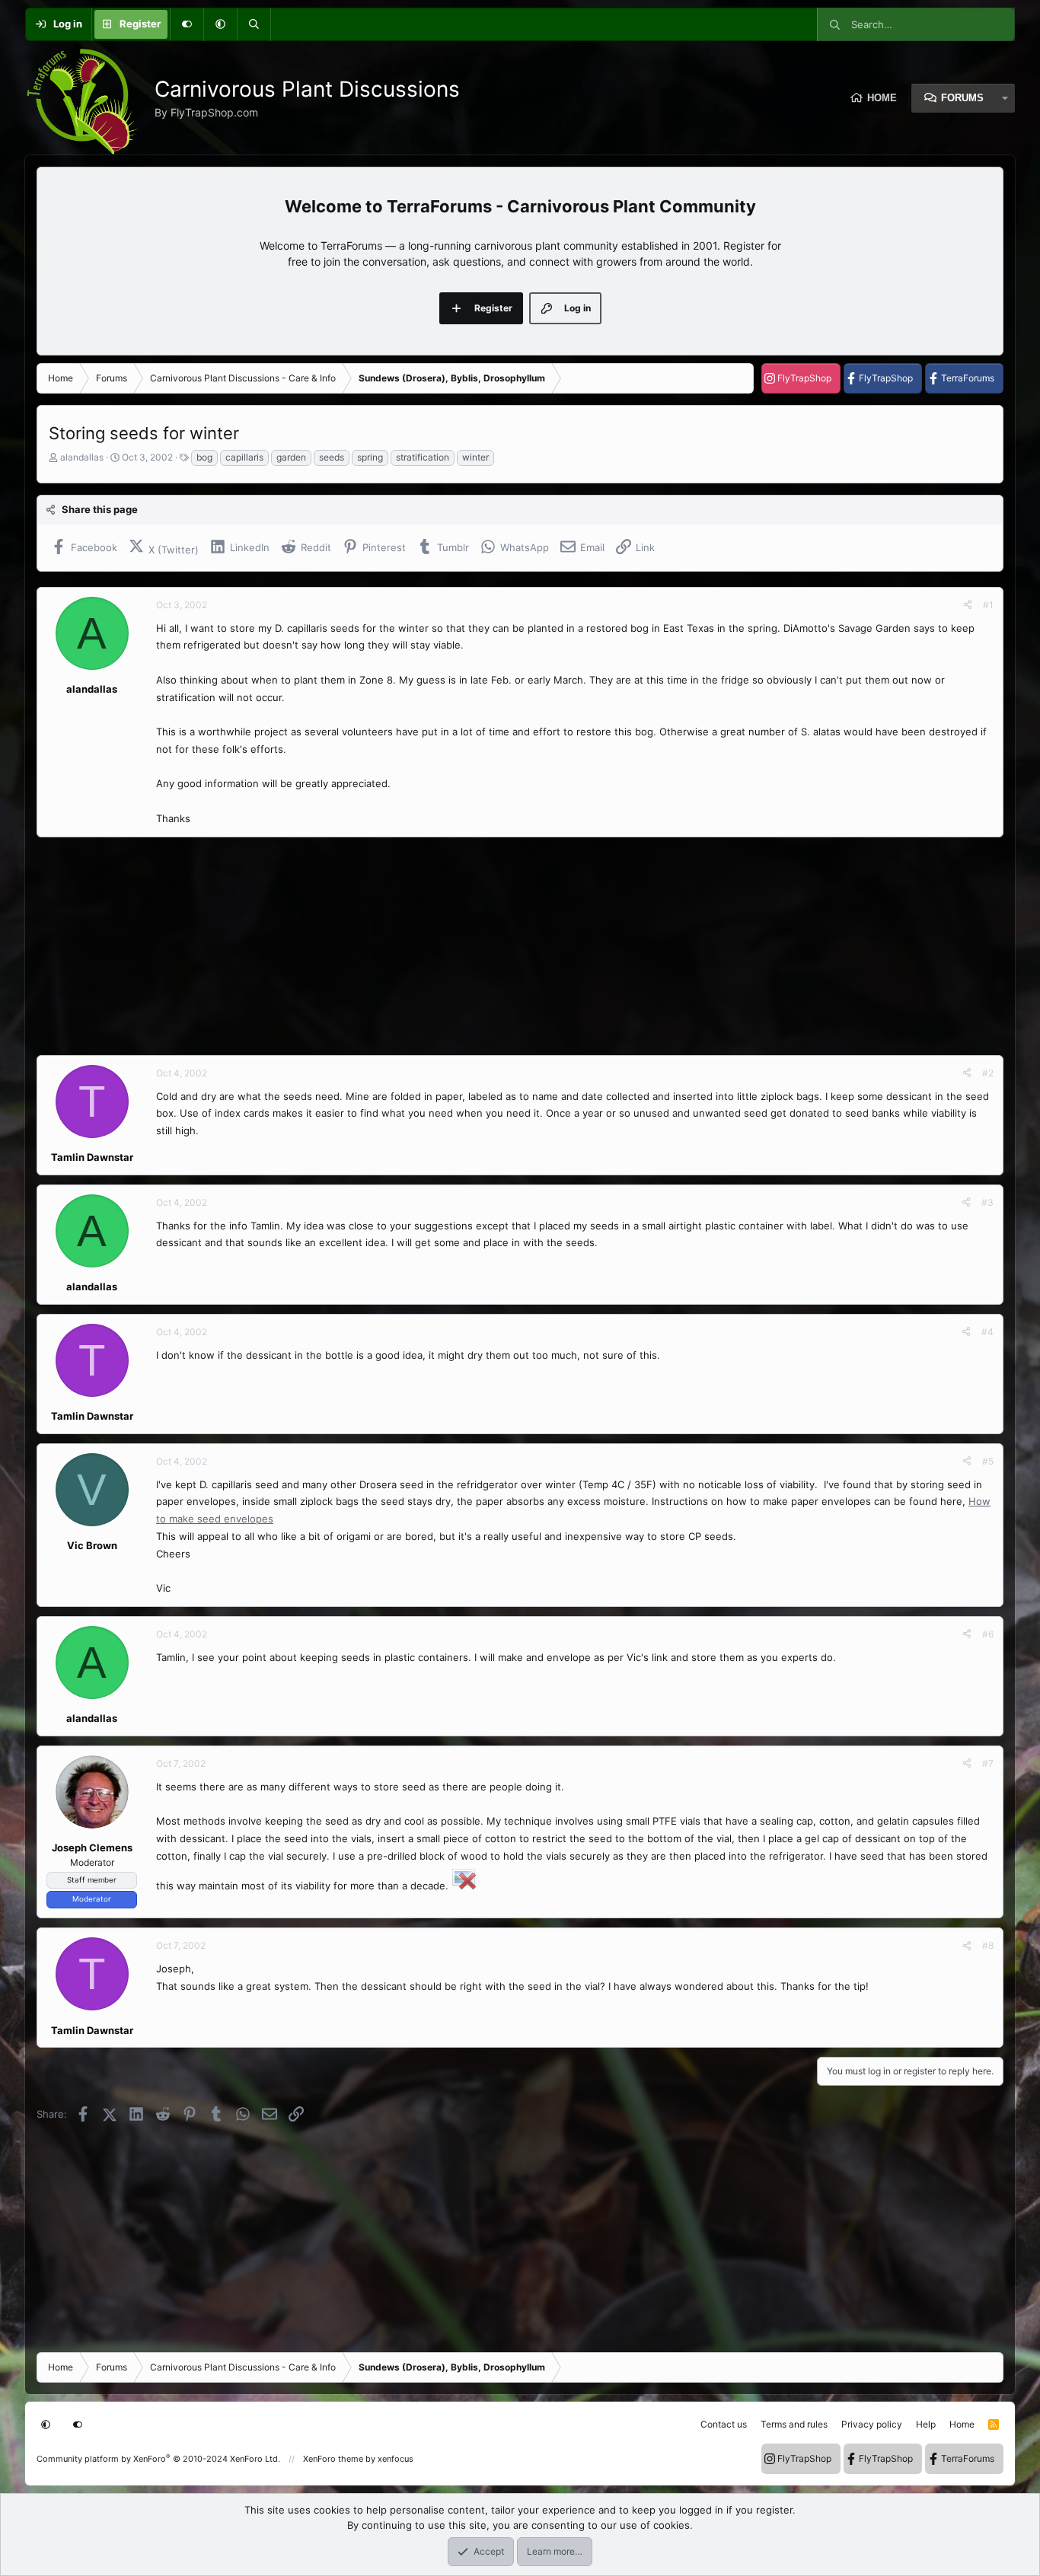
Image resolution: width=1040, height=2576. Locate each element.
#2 (988, 1073)
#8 (988, 1945)
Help (926, 2424)
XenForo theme (333, 2459)
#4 (987, 1332)
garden (291, 457)
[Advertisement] (493, 946)
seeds (332, 457)
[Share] (968, 605)
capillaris (244, 457)
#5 (988, 1461)
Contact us (724, 2424)
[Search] (254, 24)
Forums (962, 98)
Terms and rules (794, 2424)
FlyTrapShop (804, 378)
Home (882, 98)
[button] (220, 24)
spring (370, 457)
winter (475, 457)
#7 (988, 1763)
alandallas (82, 457)
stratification (423, 457)
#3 (987, 1202)
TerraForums (968, 378)
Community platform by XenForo (158, 2459)
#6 (988, 1634)
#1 (988, 605)
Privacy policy (872, 2424)
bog (204, 457)
